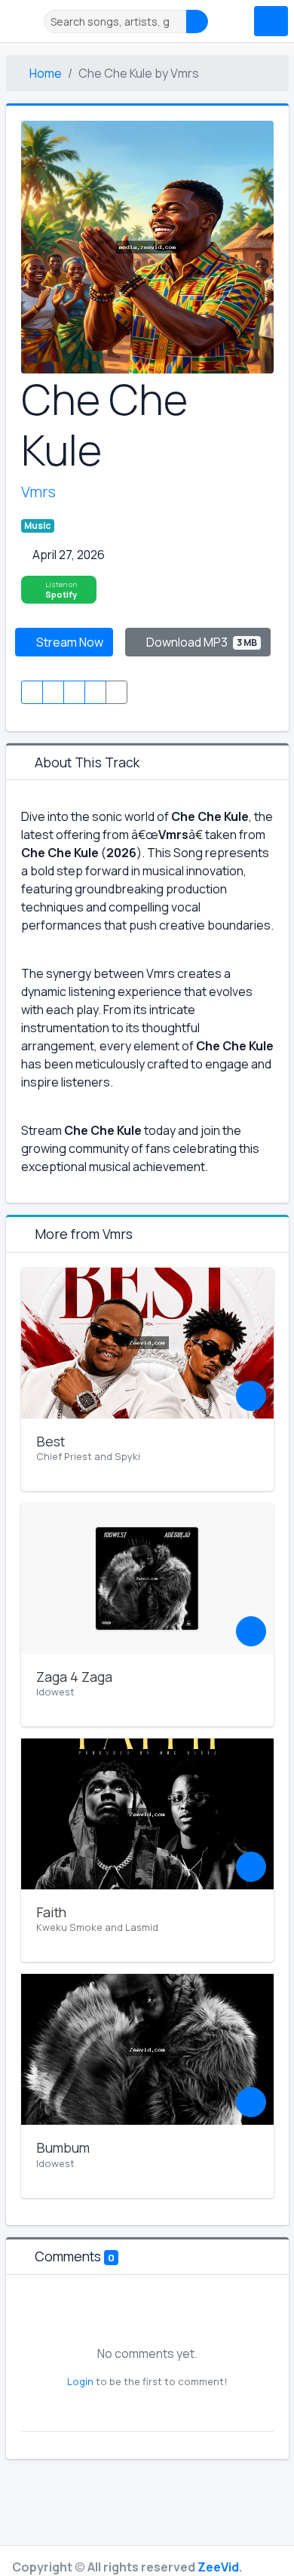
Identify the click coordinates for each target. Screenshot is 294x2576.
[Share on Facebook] (32, 692)
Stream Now (69, 642)
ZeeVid (218, 2567)
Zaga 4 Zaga (74, 1677)
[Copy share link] (116, 692)
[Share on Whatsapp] (74, 692)
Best (51, 1441)
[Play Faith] (251, 1867)
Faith (51, 1912)
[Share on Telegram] (95, 692)
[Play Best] (251, 1396)
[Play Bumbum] (251, 2102)
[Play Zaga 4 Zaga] (251, 1631)
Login (80, 2381)
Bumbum (63, 2147)
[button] (23, 21)
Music (37, 526)
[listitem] (59, 590)
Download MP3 (201, 642)
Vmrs (38, 492)
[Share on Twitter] (53, 692)
